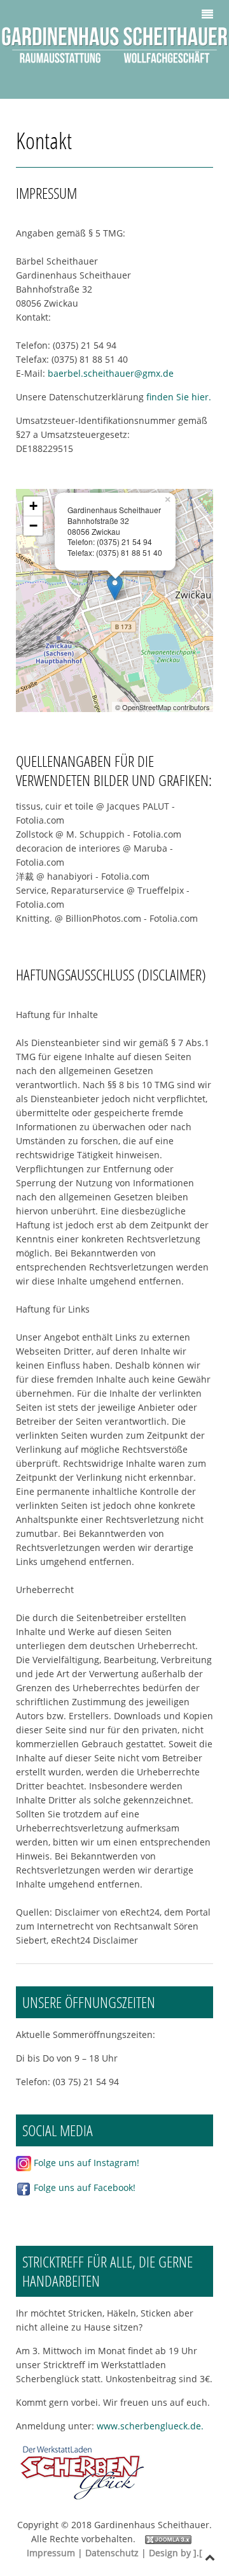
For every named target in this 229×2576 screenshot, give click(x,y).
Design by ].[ (176, 2553)
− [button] (33, 526)
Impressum (51, 2553)
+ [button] (33, 506)
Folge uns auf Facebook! (83, 2187)
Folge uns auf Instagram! (85, 2163)
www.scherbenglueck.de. (154, 2426)
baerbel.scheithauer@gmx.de (111, 373)
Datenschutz (112, 2553)
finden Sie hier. (179, 397)
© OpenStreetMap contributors (163, 707)
